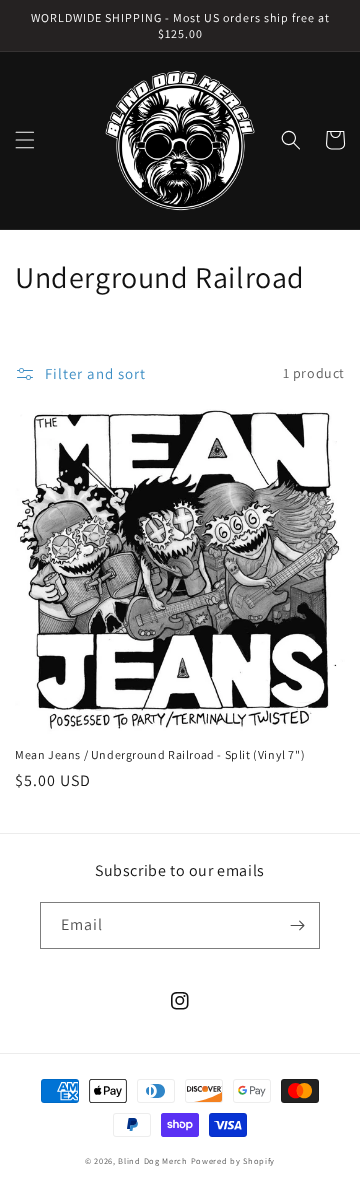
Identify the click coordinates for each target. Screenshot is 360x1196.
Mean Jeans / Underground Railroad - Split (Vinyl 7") (160, 754)
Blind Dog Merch (153, 1160)
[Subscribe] (297, 925)
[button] (25, 140)
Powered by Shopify (233, 1160)
